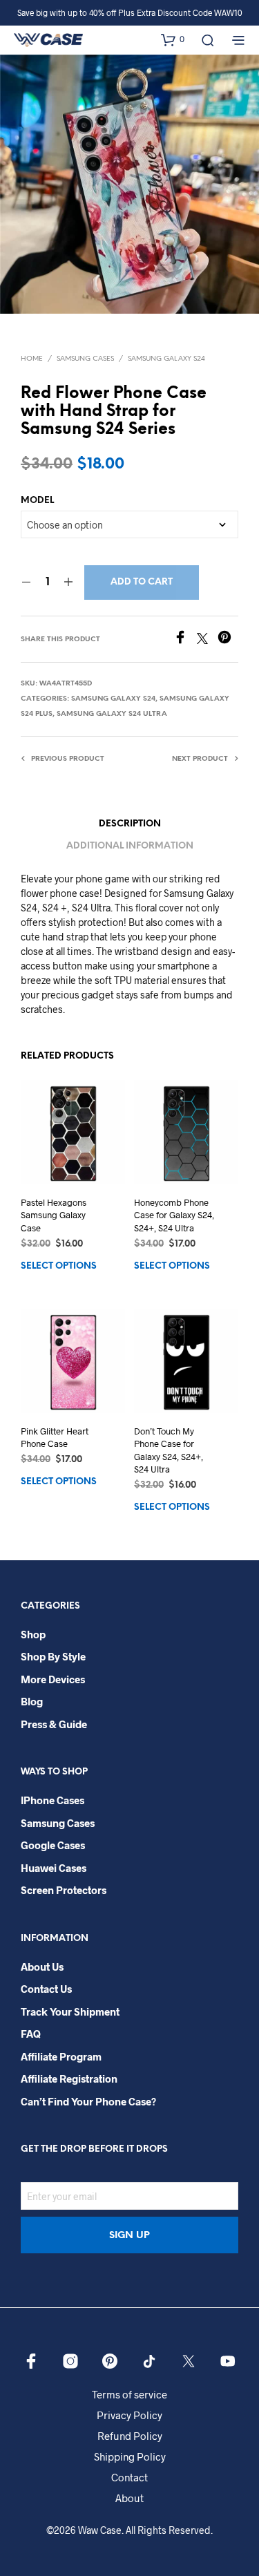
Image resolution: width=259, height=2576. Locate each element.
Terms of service (129, 2394)
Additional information (130, 846)
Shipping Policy (130, 2456)
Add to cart (142, 582)
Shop (33, 1634)
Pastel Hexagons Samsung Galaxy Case (54, 1215)
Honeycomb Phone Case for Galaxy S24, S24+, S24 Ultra (174, 1215)
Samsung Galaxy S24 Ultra (112, 714)
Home (32, 359)
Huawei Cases (54, 1868)
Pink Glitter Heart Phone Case (55, 1437)
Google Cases (53, 1845)
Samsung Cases (85, 359)
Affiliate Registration (69, 2078)
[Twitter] (207, 640)
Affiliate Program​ (61, 2056)
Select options (59, 1266)
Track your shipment (70, 2011)
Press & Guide (54, 1724)
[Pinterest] (228, 640)
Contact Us (46, 1989)
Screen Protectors (64, 1890)
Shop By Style (53, 1656)
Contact (129, 2477)
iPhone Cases (52, 1800)
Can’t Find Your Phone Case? (88, 2101)
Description (130, 824)
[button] (173, 39)
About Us (42, 1967)
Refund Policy (130, 2436)
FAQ (31, 2034)
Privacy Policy (129, 2415)
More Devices (53, 1679)
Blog (32, 1701)
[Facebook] (185, 640)
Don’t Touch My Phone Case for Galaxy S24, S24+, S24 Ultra (169, 1450)
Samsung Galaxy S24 (166, 359)
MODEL (37, 501)
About (129, 2498)
